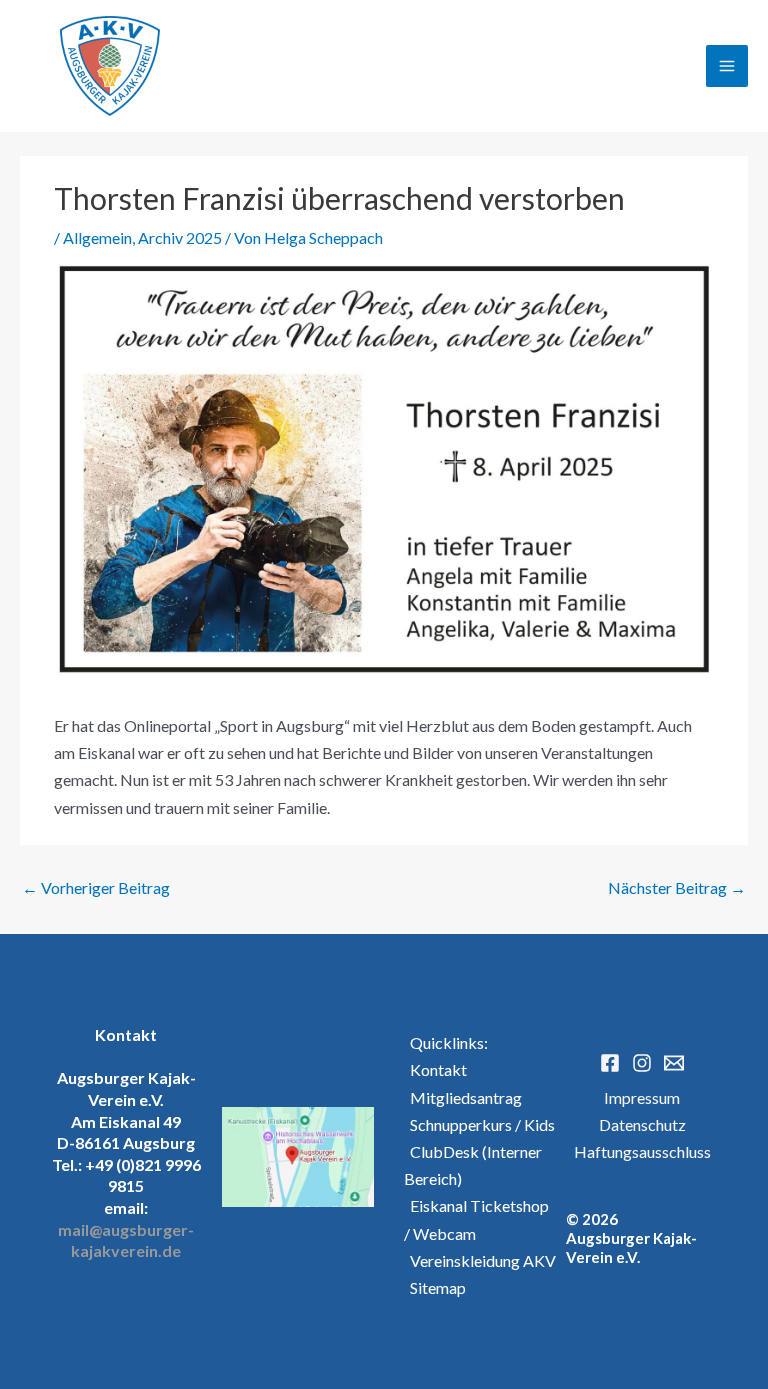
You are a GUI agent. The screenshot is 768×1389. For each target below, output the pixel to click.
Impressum (642, 1097)
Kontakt (435, 1069)
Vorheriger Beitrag (96, 887)
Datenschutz (642, 1124)
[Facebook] (610, 1063)
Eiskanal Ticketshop (476, 1205)
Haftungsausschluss (642, 1151)
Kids (539, 1124)
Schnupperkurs (458, 1124)
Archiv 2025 (180, 237)
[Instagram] (642, 1063)
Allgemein (97, 237)
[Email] (674, 1063)
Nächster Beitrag (677, 887)
